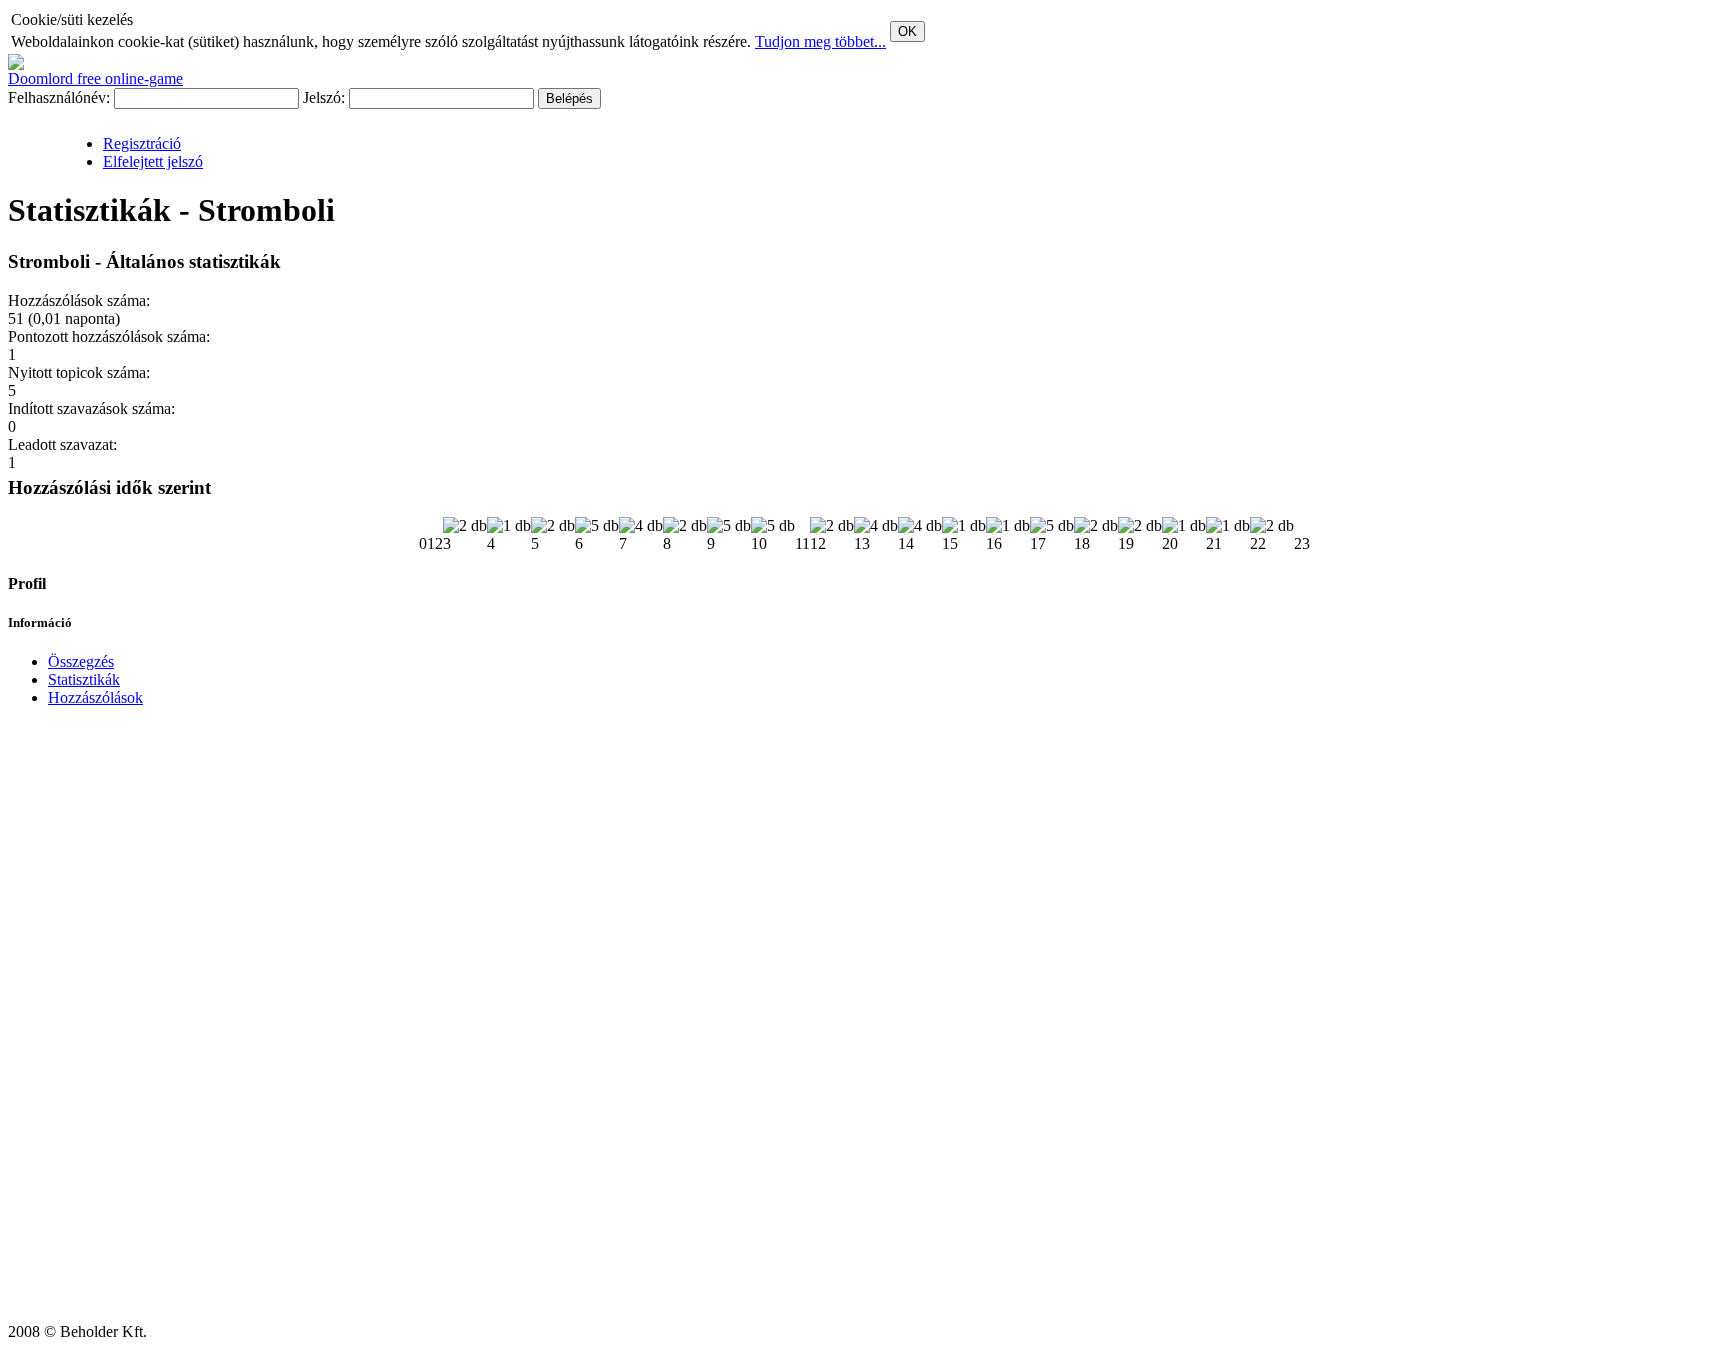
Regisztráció (142, 143)
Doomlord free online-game (95, 78)
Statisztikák (84, 679)
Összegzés (81, 661)
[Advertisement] (68, 1023)
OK (907, 31)
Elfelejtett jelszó (153, 161)
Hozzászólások (95, 697)
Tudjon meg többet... (820, 41)
